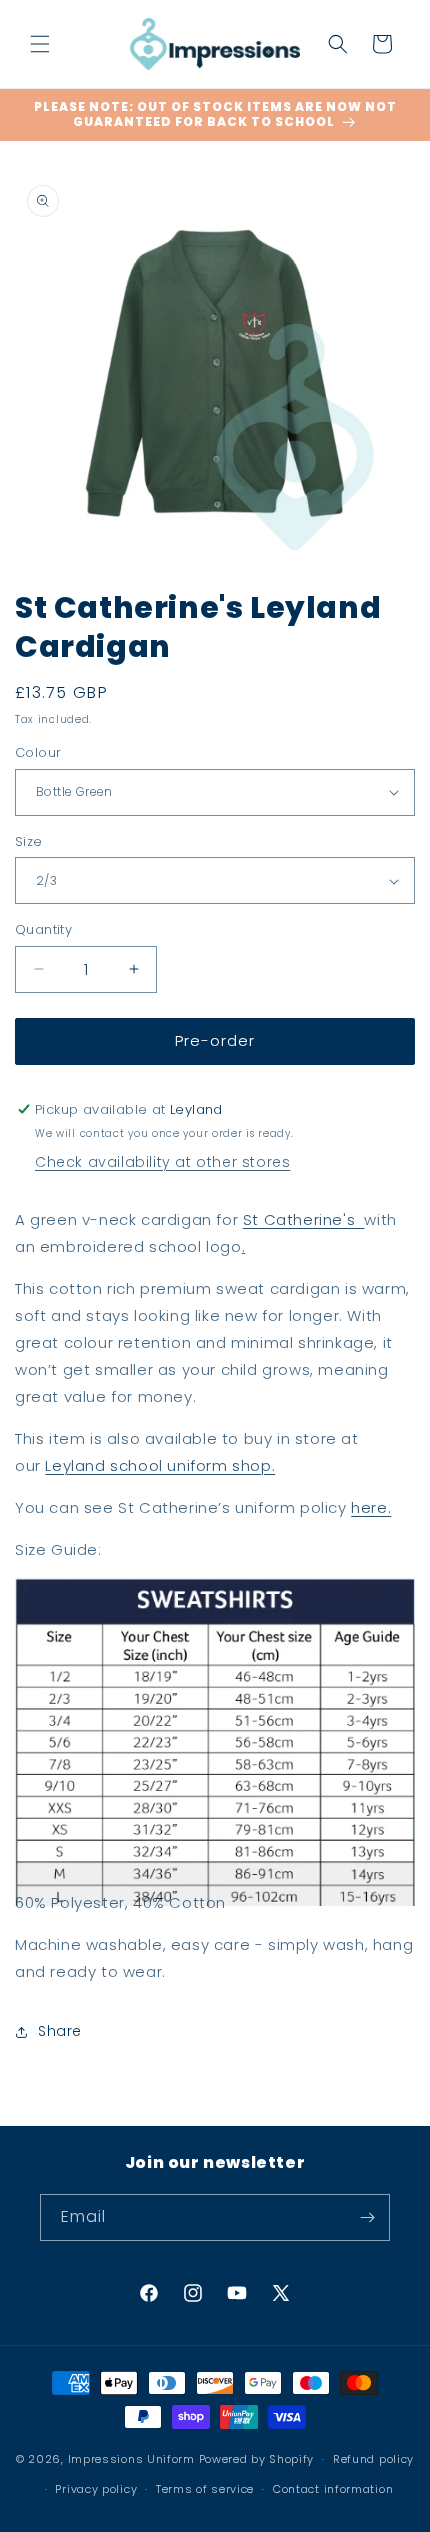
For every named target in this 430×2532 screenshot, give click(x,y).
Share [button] (60, 2031)
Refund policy (373, 2459)
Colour (38, 752)
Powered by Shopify (257, 2459)
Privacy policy (96, 2489)
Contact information (333, 2489)
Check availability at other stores (162, 1162)
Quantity (43, 929)
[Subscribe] (367, 2217)
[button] (40, 44)
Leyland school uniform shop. (160, 1465)
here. (371, 1507)
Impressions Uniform (131, 2459)
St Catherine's (304, 1219)
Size (29, 841)
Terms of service (205, 2489)
